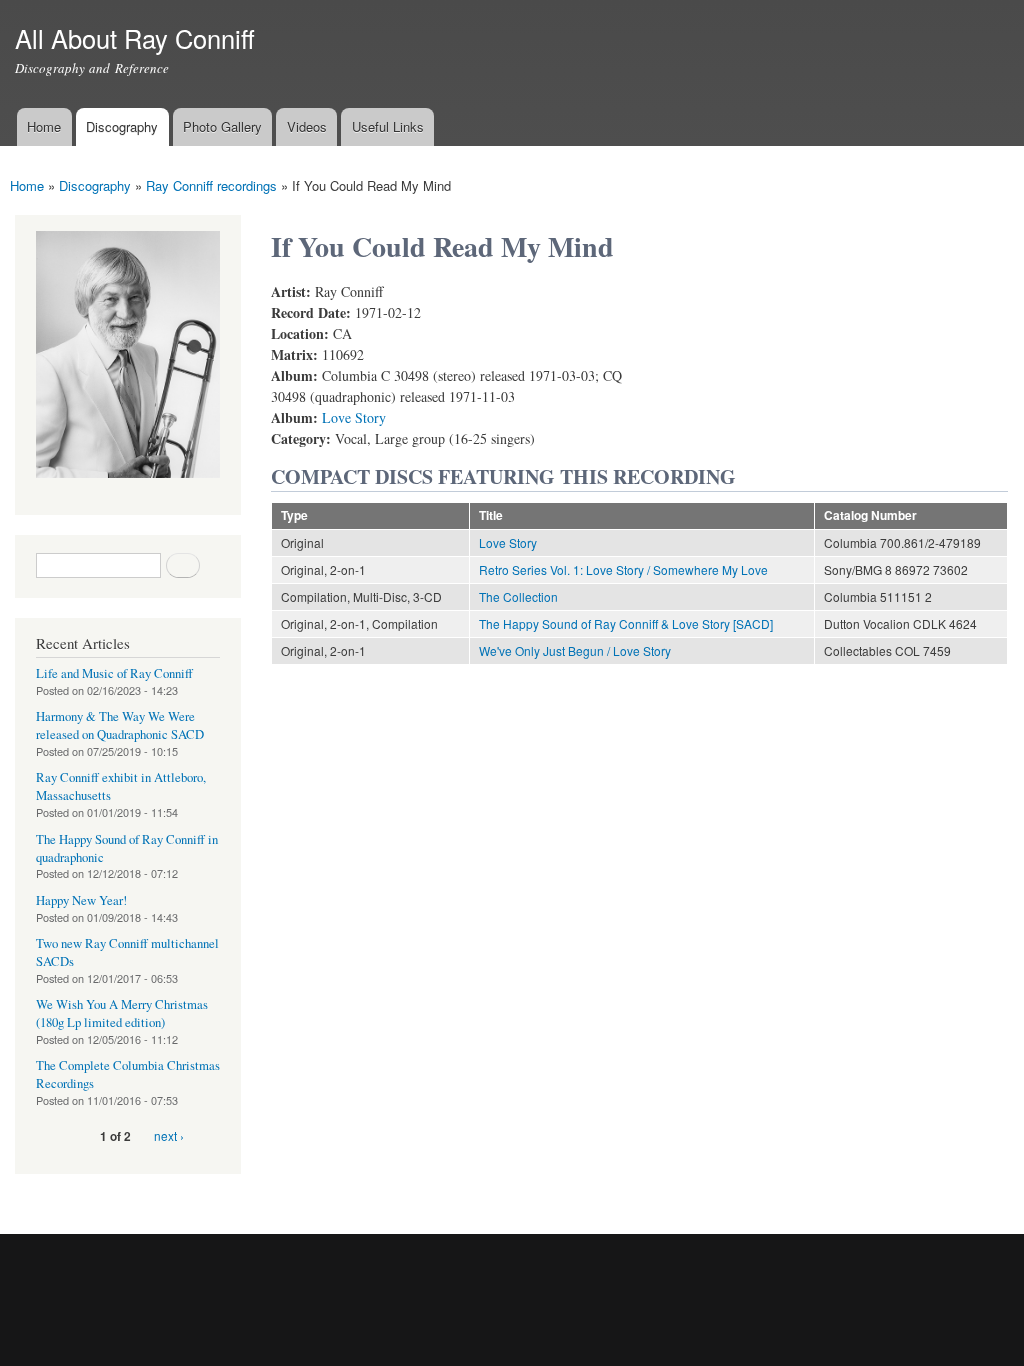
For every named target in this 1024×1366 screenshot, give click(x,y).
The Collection (518, 596)
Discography (122, 126)
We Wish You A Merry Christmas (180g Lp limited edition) (122, 1013)
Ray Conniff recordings (211, 185)
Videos (307, 126)
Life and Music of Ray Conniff (114, 673)
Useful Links (388, 126)
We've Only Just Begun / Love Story (575, 650)
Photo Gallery (222, 126)
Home (44, 126)
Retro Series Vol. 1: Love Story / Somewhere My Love (623, 569)
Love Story (354, 417)
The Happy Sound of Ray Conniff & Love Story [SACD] (626, 623)
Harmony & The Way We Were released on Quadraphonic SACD (120, 725)
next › (169, 1135)
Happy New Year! (81, 900)
